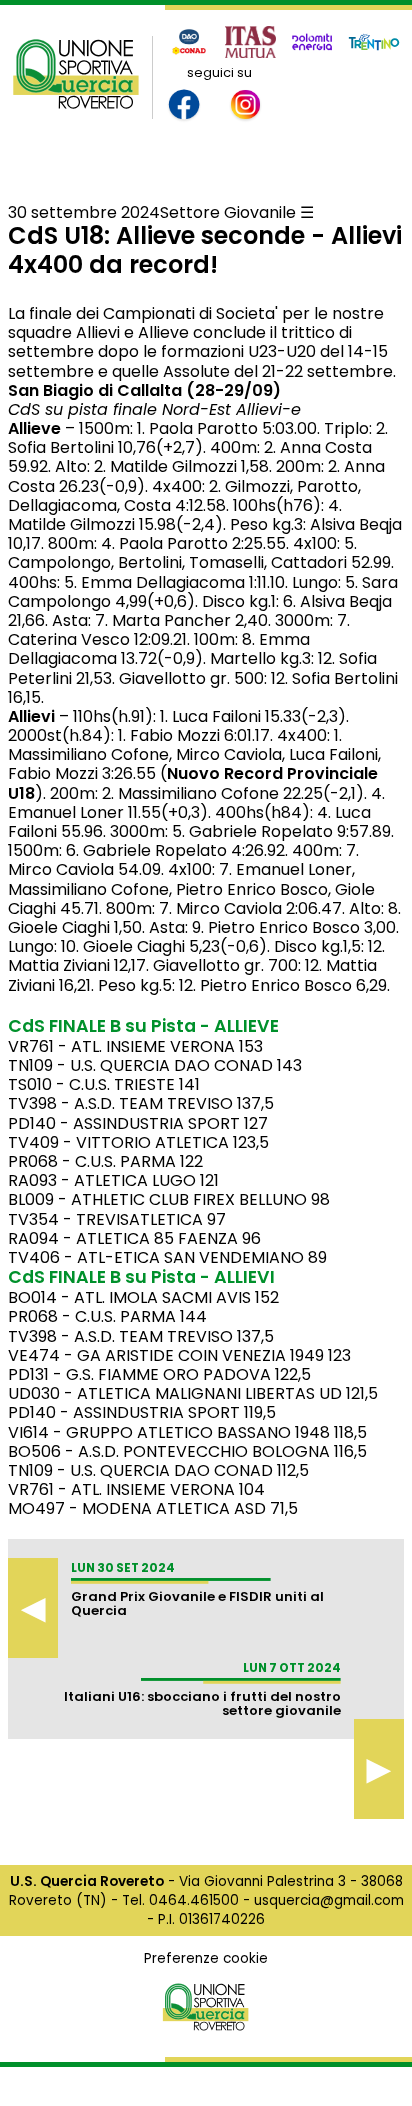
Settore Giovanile (228, 212)
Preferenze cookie (206, 1958)
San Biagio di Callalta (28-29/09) (144, 390)
